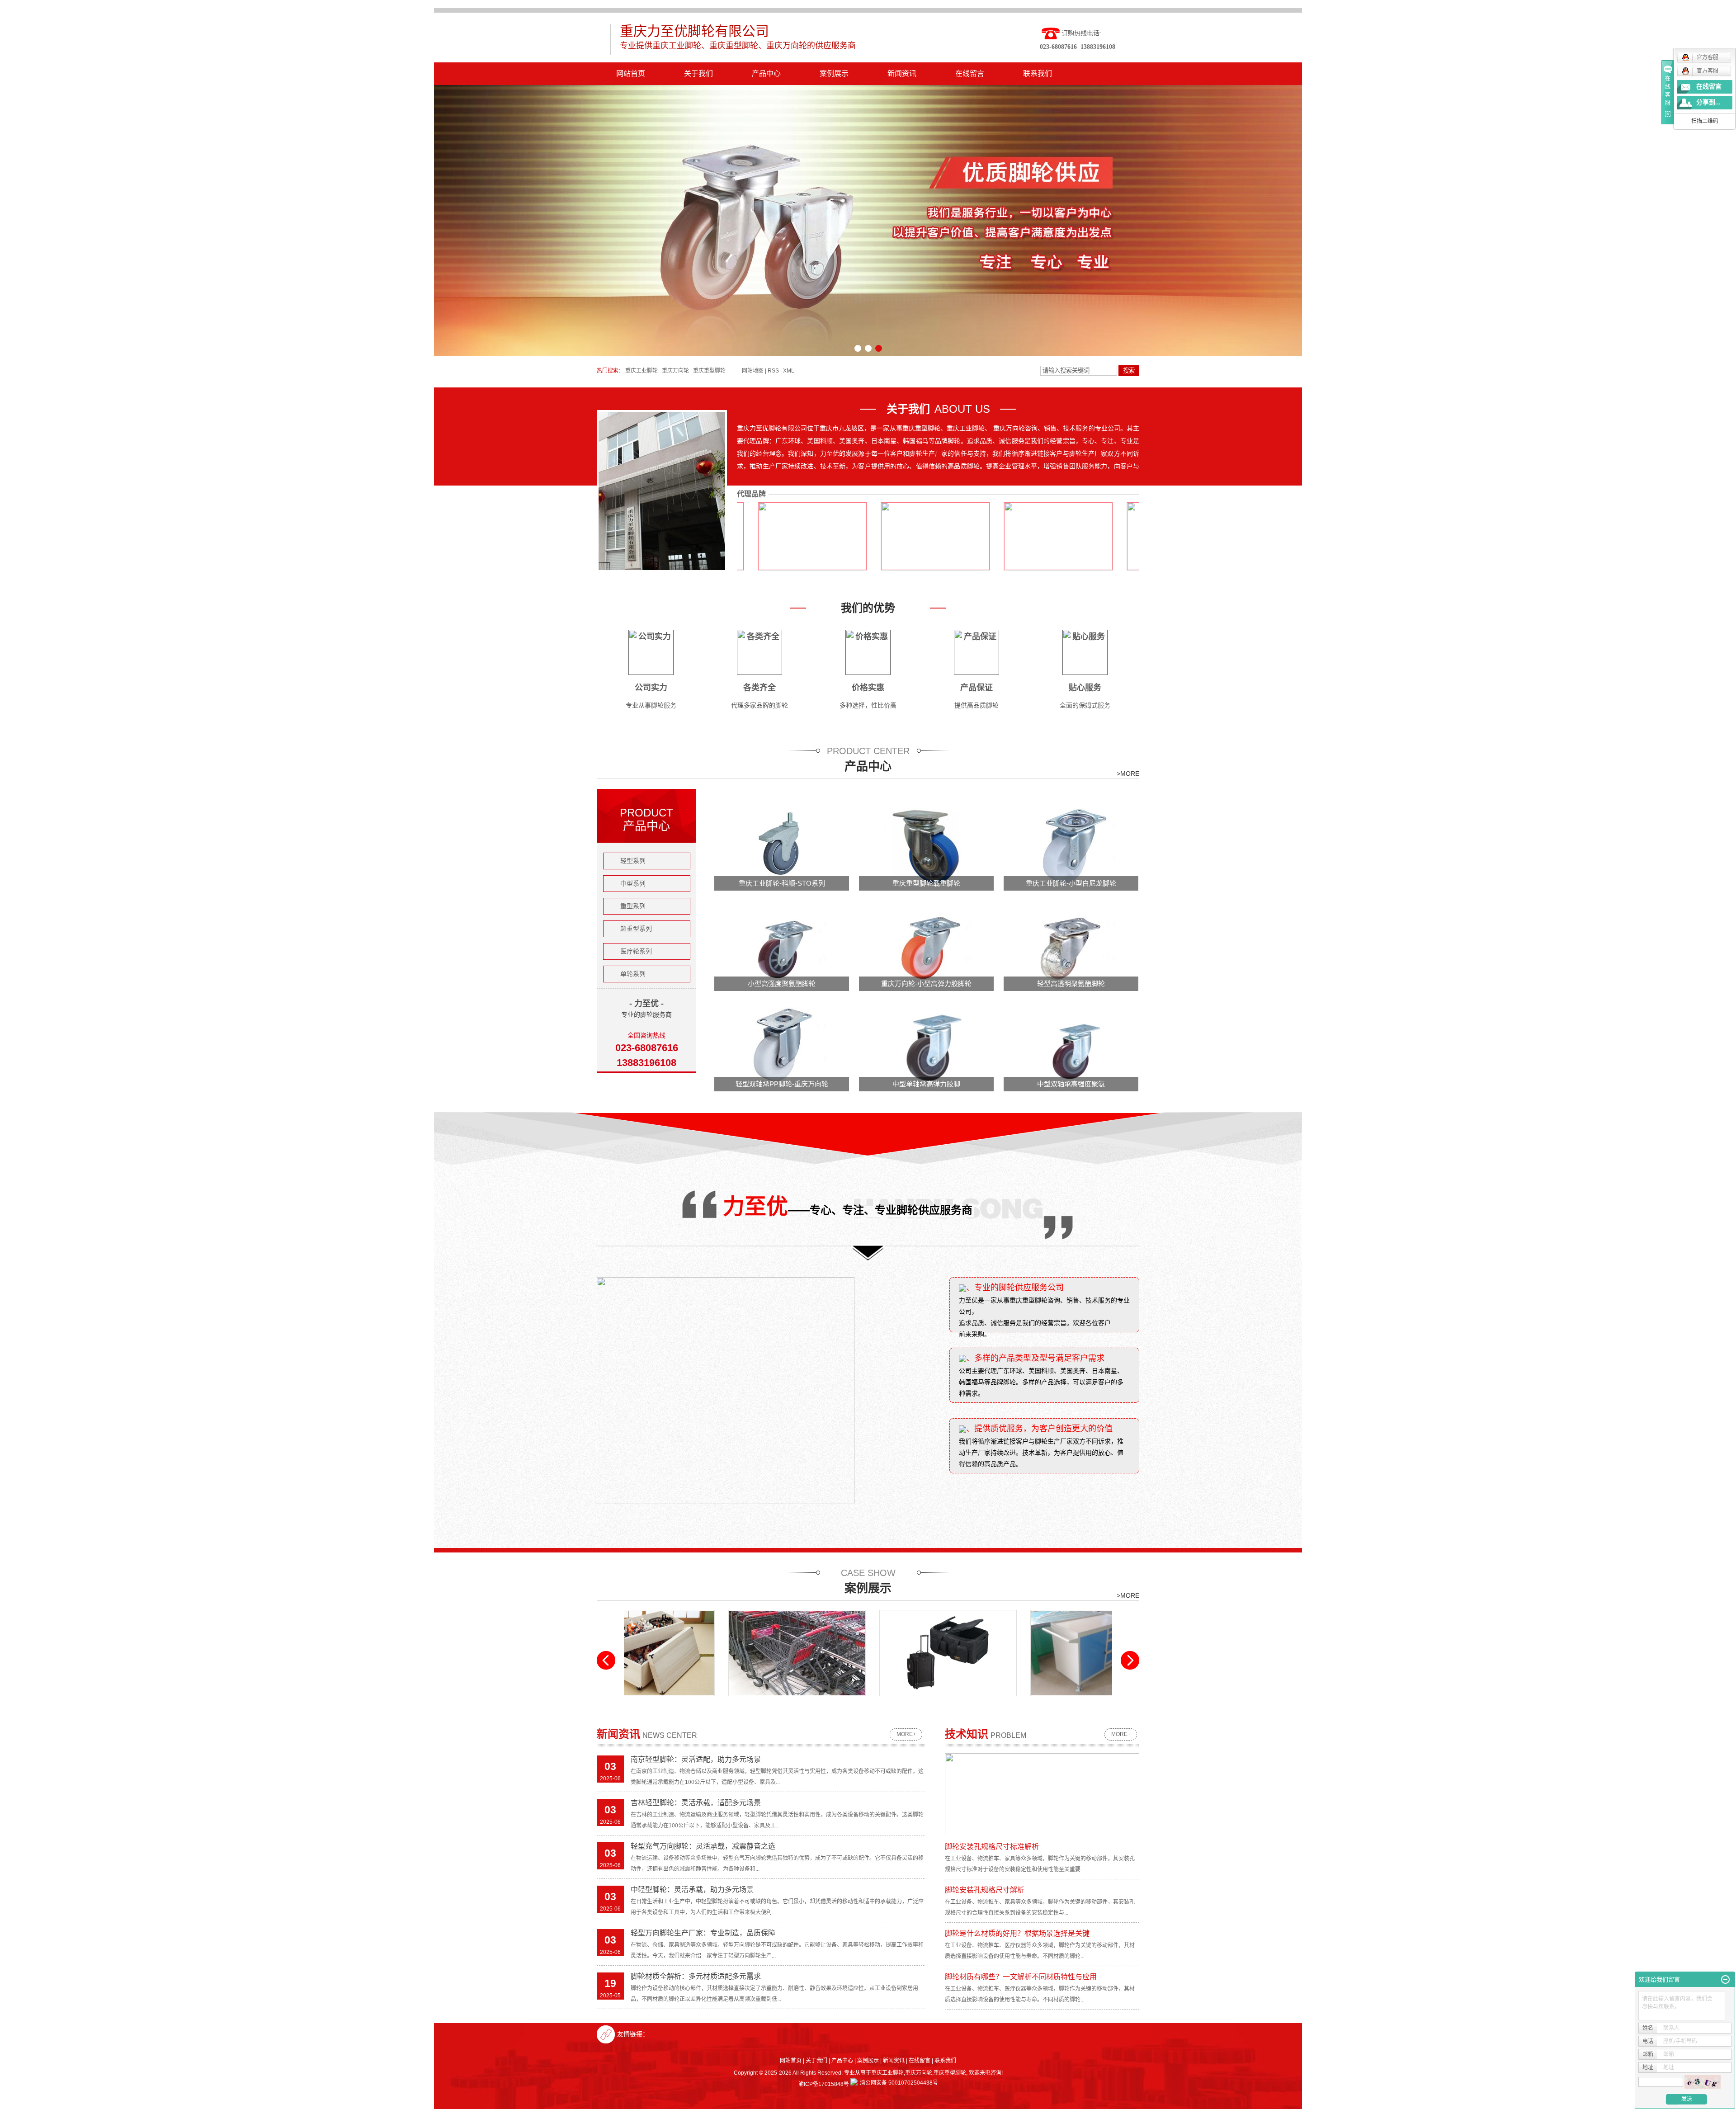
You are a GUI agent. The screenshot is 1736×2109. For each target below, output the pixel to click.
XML (789, 371)
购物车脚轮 (692, 1703)
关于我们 (698, 73)
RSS (773, 371)
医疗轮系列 (636, 951)
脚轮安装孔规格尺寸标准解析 (992, 1847)
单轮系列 (633, 974)
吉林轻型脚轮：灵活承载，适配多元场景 (696, 1803)
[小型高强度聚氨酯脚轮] (782, 945)
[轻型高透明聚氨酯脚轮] (1071, 945)
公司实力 (651, 688)
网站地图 (753, 371)
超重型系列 (636, 929)
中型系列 (633, 883)
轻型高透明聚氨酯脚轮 (1071, 984)
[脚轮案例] (843, 1653)
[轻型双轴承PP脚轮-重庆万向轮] (782, 1046)
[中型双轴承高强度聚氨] (1071, 1046)
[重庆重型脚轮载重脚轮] (927, 845)
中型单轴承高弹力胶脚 (926, 1084)
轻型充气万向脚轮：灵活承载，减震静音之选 (703, 1846)
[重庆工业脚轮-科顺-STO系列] (782, 845)
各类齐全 (759, 688)
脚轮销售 (994, 1703)
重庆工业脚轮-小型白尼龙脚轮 (1071, 883)
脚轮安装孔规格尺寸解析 (985, 1890)
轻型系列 (633, 861)
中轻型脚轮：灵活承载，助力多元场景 (692, 1890)
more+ (906, 1734)
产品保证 (976, 688)
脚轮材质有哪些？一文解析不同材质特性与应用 (1021, 1977)
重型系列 (633, 906)
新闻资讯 (902, 73)
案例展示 (834, 73)
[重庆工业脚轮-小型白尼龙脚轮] (1071, 845)
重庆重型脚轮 (709, 371)
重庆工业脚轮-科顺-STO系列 (782, 883)
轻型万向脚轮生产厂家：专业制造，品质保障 (703, 1933)
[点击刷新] (1703, 2082)
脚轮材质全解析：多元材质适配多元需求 (696, 1976)
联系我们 (1038, 73)
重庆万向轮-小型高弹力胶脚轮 (926, 984)
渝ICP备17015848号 (824, 2084)
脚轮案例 (843, 1703)
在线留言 (970, 73)
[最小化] (1725, 1980)
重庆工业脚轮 (642, 371)
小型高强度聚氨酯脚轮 (782, 984)
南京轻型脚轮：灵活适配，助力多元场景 (696, 1759)
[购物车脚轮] (692, 1653)
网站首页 (631, 73)
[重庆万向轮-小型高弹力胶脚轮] (927, 945)
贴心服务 (1085, 688)
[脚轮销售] (994, 1653)
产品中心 (766, 73)
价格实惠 (868, 688)
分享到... (1708, 102)
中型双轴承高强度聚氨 (1071, 1084)
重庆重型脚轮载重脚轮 (926, 883)
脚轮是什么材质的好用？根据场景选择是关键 (1017, 1933)
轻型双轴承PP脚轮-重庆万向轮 (782, 1084)
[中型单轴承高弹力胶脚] (927, 1046)
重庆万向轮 (675, 371)
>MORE (1128, 774)
